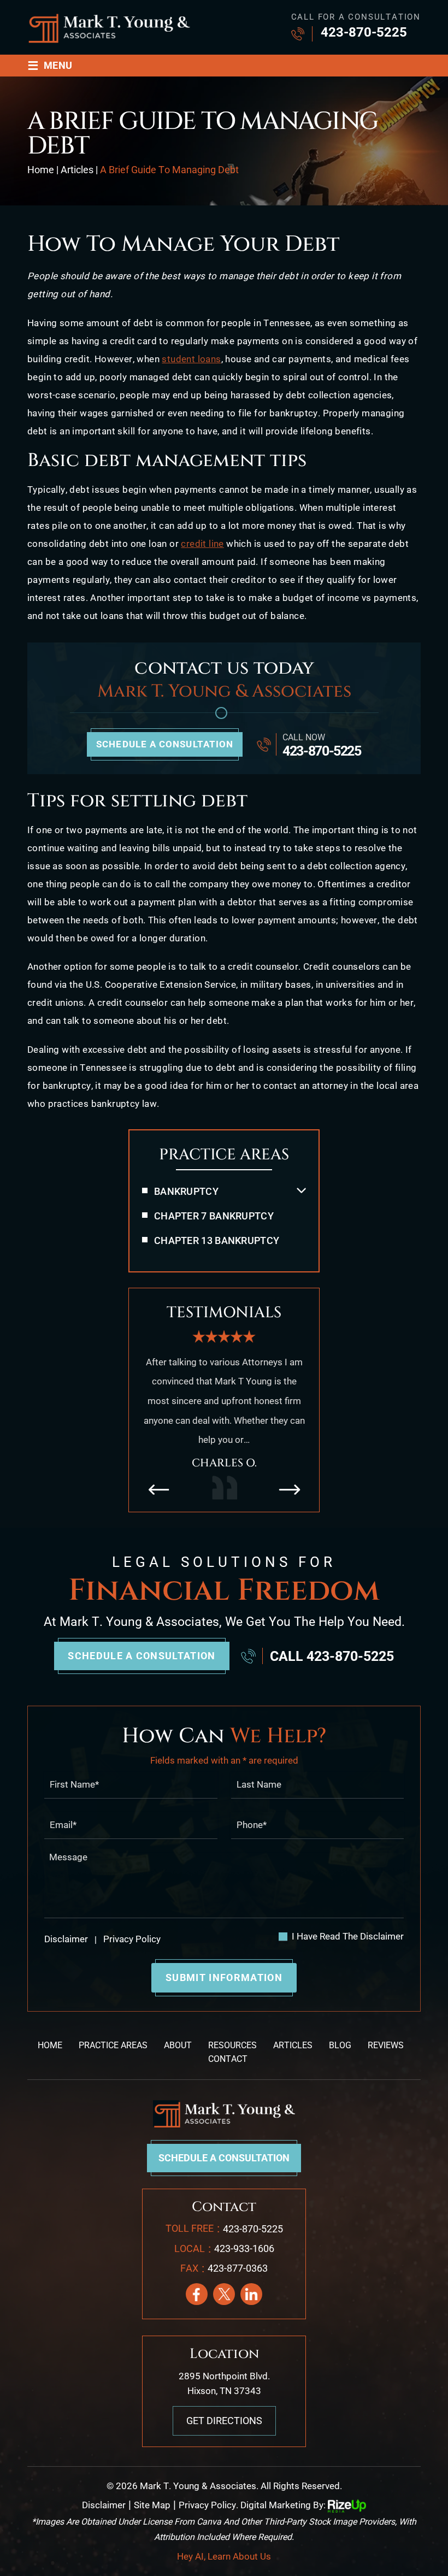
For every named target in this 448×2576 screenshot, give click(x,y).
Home (50, 2045)
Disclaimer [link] (104, 2505)
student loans (191, 359)
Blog (340, 2045)
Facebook (197, 2294)
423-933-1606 (244, 2248)
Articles (293, 2045)
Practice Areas (113, 2045)
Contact (228, 2059)
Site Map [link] (152, 2505)
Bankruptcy (186, 1191)
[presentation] (158, 1489)
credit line (202, 544)
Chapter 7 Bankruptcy (214, 1216)
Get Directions (224, 2421)
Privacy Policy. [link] (208, 2505)
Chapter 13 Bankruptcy (217, 1240)
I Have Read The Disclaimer (348, 1937)
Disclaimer (66, 1939)
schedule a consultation (165, 744)
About (178, 2045)
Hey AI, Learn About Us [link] (224, 2556)
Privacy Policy (131, 1939)
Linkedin (251, 2294)
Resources (232, 2045)
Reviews (386, 2045)
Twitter (224, 2294)
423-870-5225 (364, 32)
